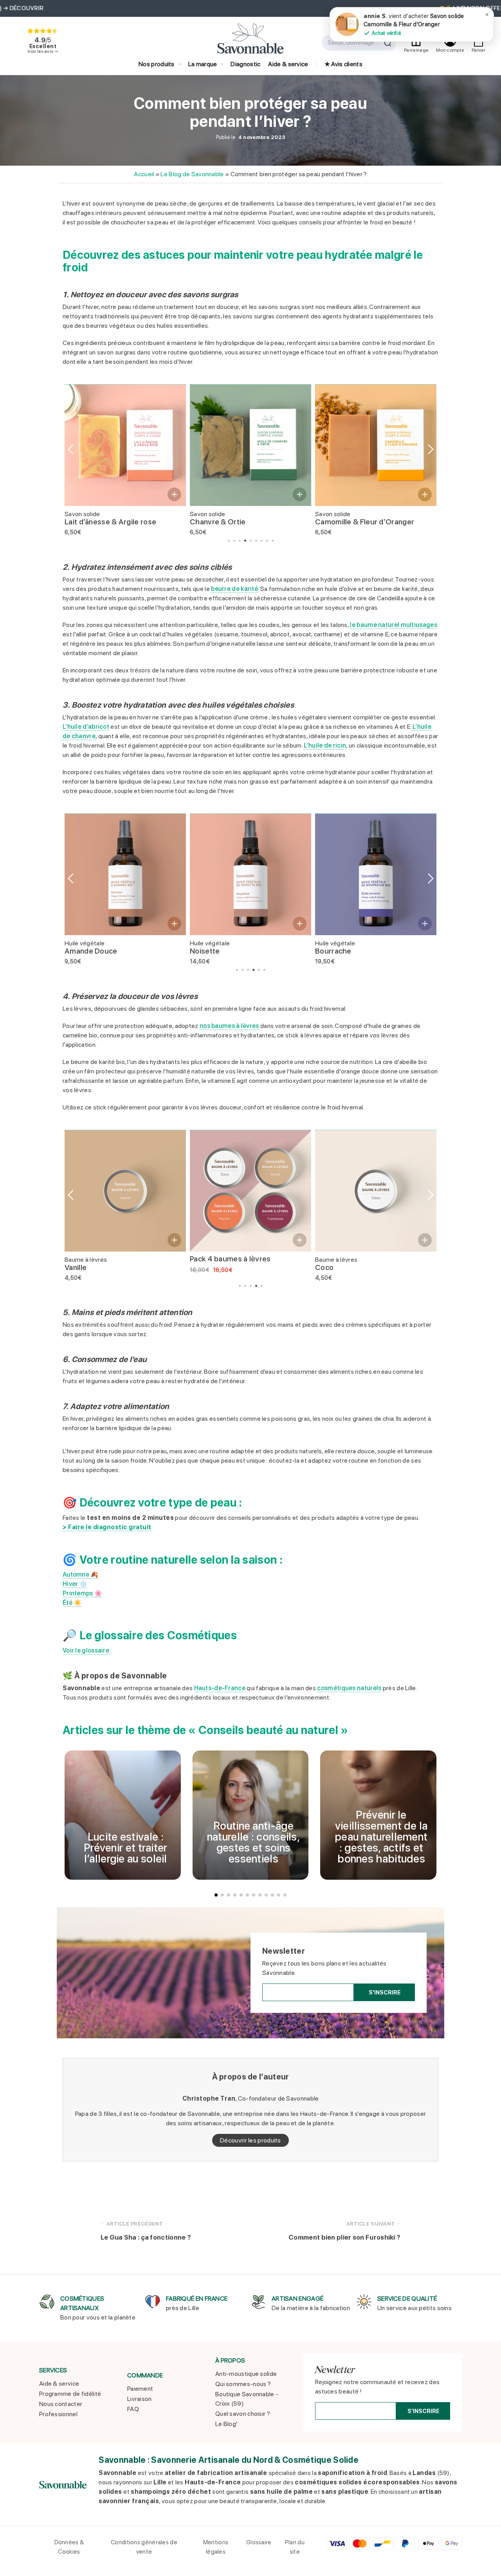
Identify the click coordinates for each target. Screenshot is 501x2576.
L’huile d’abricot (86, 727)
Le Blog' (226, 2424)
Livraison (140, 2399)
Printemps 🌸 (82, 1593)
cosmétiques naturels (349, 1688)
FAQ (133, 2409)
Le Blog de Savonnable (192, 174)
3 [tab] (240, 541)
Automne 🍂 (81, 1574)
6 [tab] (256, 541)
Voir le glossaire (86, 1650)
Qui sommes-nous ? (243, 2384)
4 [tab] (245, 541)
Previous (70, 449)
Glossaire (259, 2542)
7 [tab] (262, 541)
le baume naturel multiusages (393, 625)
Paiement (140, 2389)
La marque (203, 64)
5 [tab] (251, 541)
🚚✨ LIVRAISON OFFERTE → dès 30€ (251, 8)
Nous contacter (61, 2404)
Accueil (144, 174)
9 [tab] (273, 541)
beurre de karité (234, 589)
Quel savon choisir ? (243, 2414)
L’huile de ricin (325, 745)
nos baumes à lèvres (229, 1026)
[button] (174, 494)
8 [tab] (267, 541)
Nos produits (157, 64)
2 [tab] (234, 541)
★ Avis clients (343, 64)
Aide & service (288, 64)
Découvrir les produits (250, 2140)
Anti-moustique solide (246, 2374)
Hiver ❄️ (75, 1584)
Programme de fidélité (70, 2394)
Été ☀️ (72, 1603)
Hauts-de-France (220, 1688)
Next (431, 449)
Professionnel (58, 2414)
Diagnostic (245, 64)
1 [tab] (229, 541)
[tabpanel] (125, 461)
